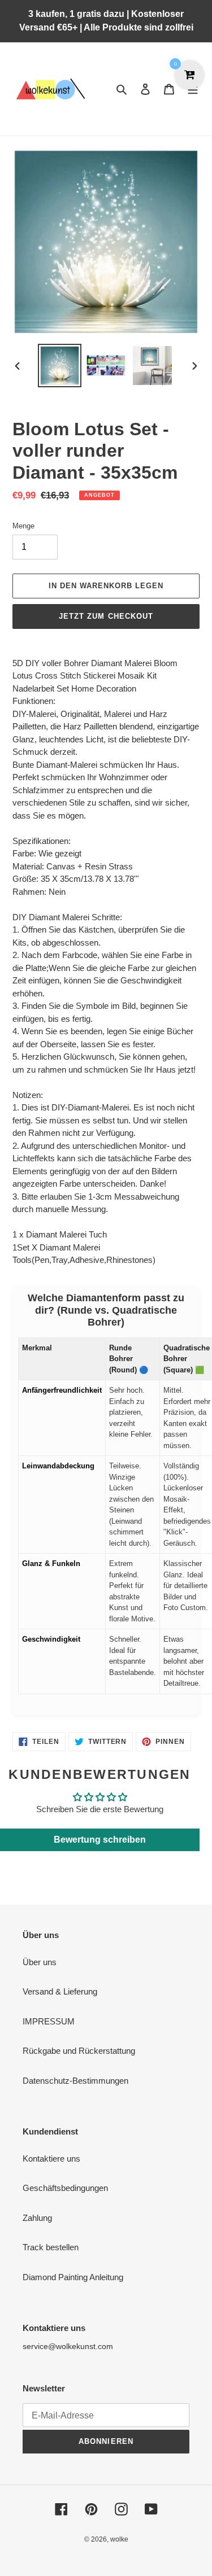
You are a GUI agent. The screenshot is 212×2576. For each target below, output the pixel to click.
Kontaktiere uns (51, 2159)
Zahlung (37, 2218)
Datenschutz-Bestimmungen (75, 2081)
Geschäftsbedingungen (65, 2188)
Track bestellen (51, 2247)
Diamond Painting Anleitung (73, 2277)
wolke (119, 2539)
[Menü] (193, 89)
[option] (60, 366)
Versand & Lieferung (60, 1991)
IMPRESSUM (49, 2021)
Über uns (40, 1962)
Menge (23, 526)
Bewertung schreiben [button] (100, 1840)
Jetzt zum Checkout (106, 616)
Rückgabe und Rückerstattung (79, 2051)
